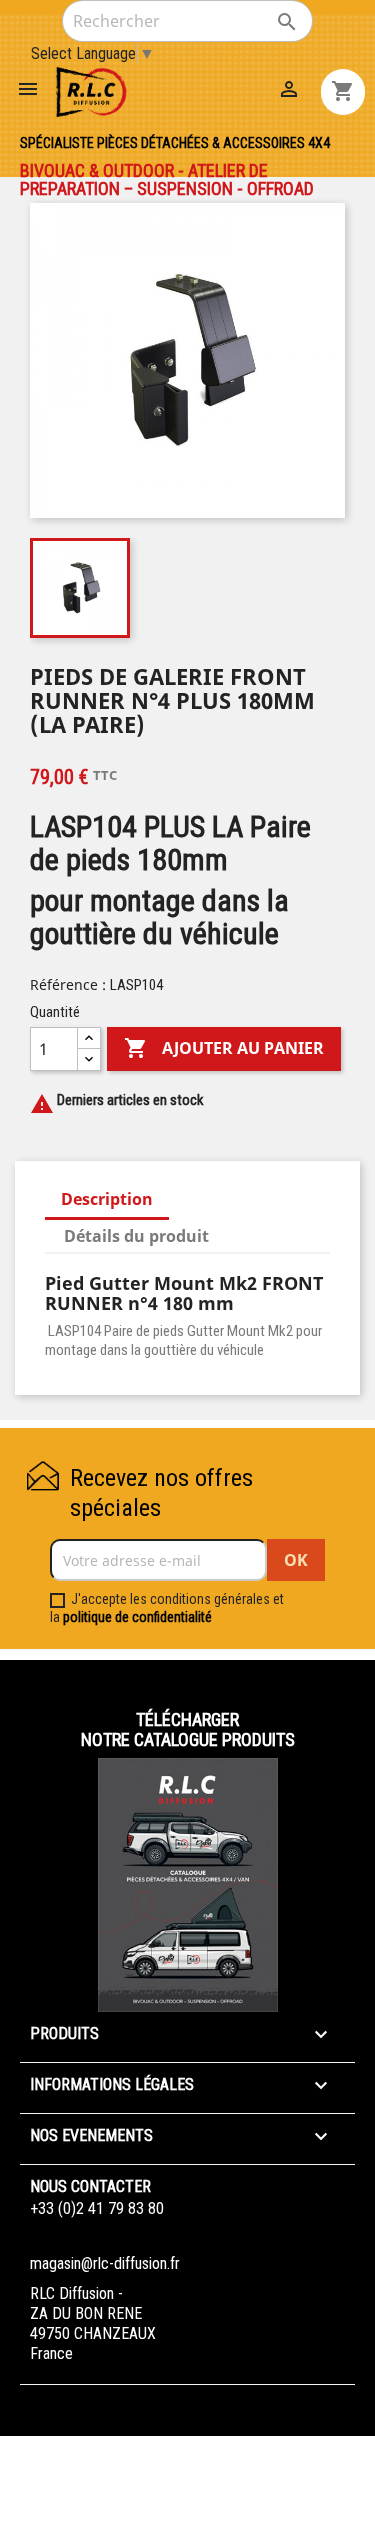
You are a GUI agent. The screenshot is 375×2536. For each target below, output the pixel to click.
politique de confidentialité (137, 1617)
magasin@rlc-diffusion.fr (105, 2263)
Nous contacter (90, 2186)
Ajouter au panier (224, 1048)
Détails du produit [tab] (136, 1236)
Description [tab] (107, 1199)
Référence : (68, 984)
